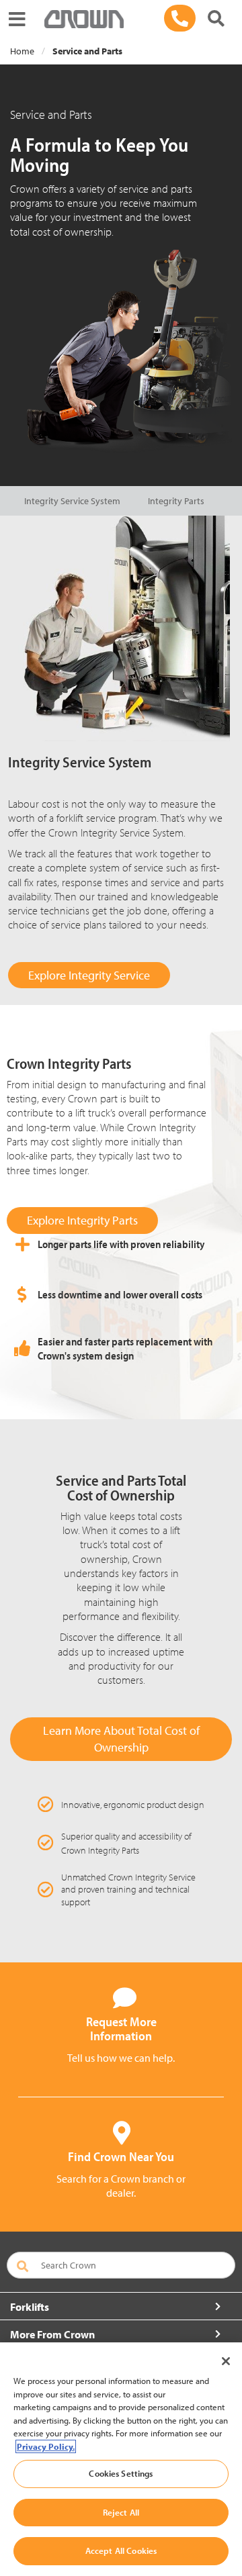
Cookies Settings (121, 2473)
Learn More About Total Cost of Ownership (121, 1739)
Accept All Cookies (121, 2550)
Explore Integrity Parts (82, 1220)
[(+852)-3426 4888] (180, 18)
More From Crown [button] (52, 2334)
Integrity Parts (176, 501)
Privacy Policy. (46, 2446)
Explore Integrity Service (89, 975)
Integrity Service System (72, 501)
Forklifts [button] (30, 2307)
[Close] (226, 2361)
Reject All (121, 2512)
